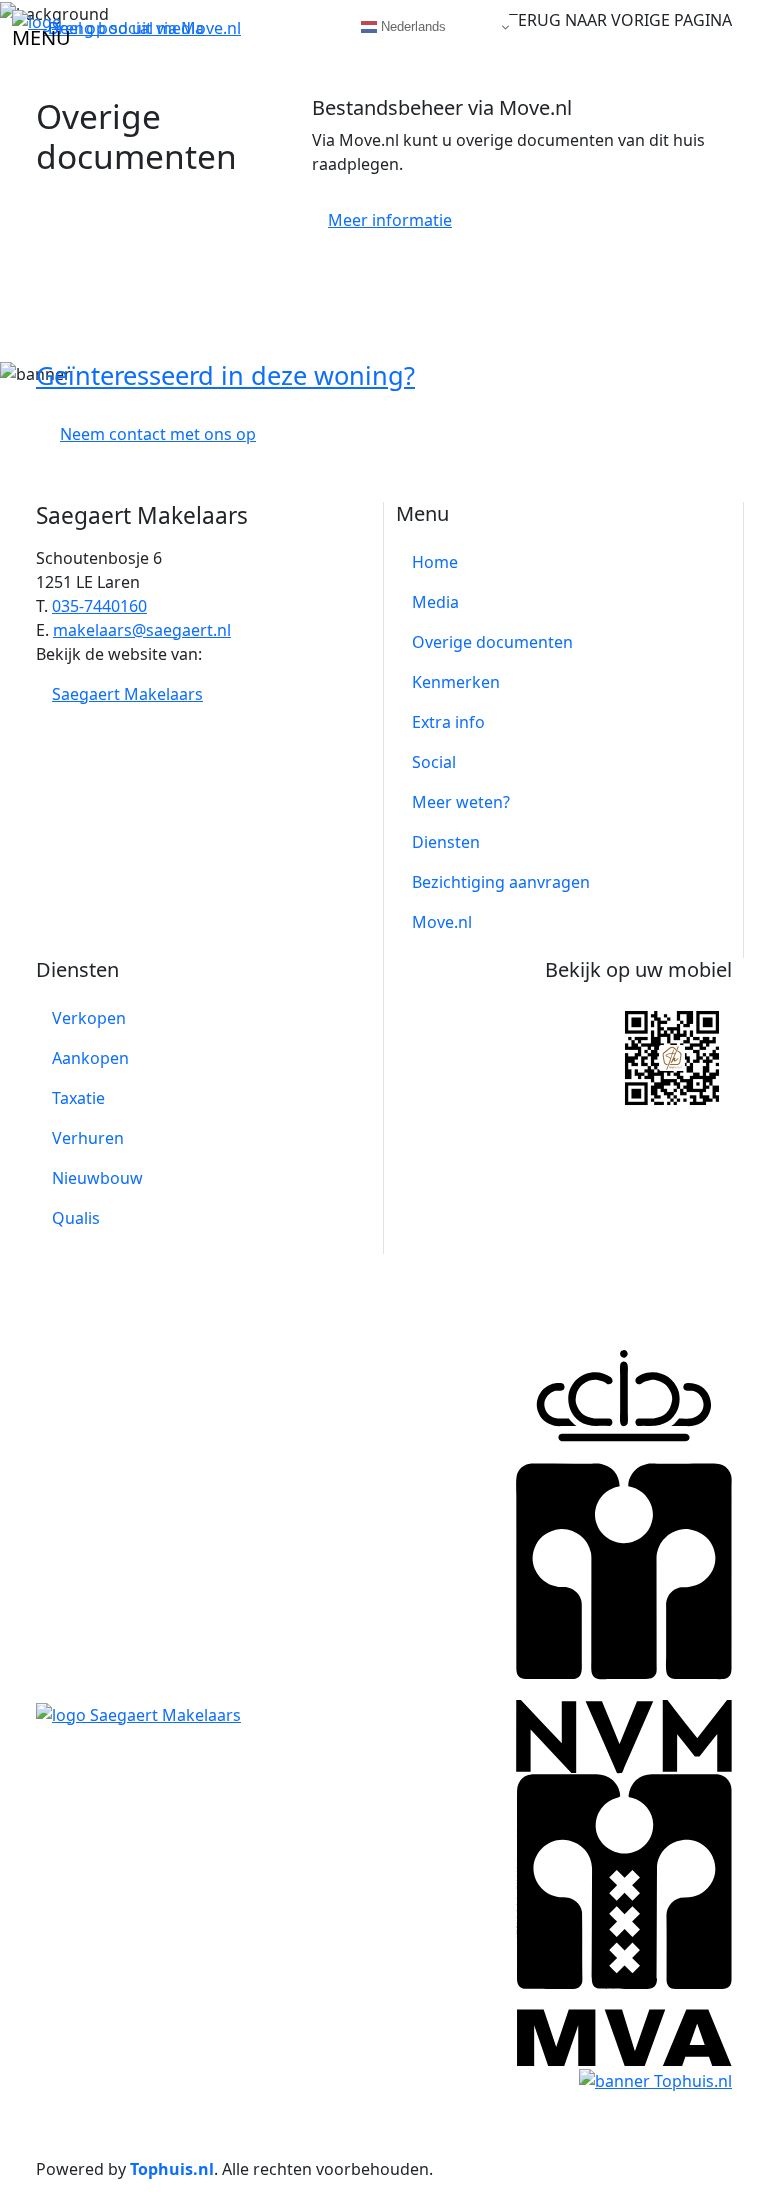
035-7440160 (99, 606)
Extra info (448, 722)
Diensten (446, 842)
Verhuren (88, 1138)
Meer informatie (390, 220)
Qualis (76, 1218)
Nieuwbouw (97, 1178)
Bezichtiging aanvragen (501, 882)
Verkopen (89, 1018)
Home (435, 562)
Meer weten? (461, 802)
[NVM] (624, 1560)
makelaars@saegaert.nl (142, 630)
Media (435, 602)
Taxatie (78, 1098)
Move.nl (442, 922)
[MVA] (624, 1919)
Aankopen (90, 1058)
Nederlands (411, 26)
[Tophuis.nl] (655, 2079)
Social (434, 762)
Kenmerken (456, 682)
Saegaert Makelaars (127, 694)
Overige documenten (492, 642)
